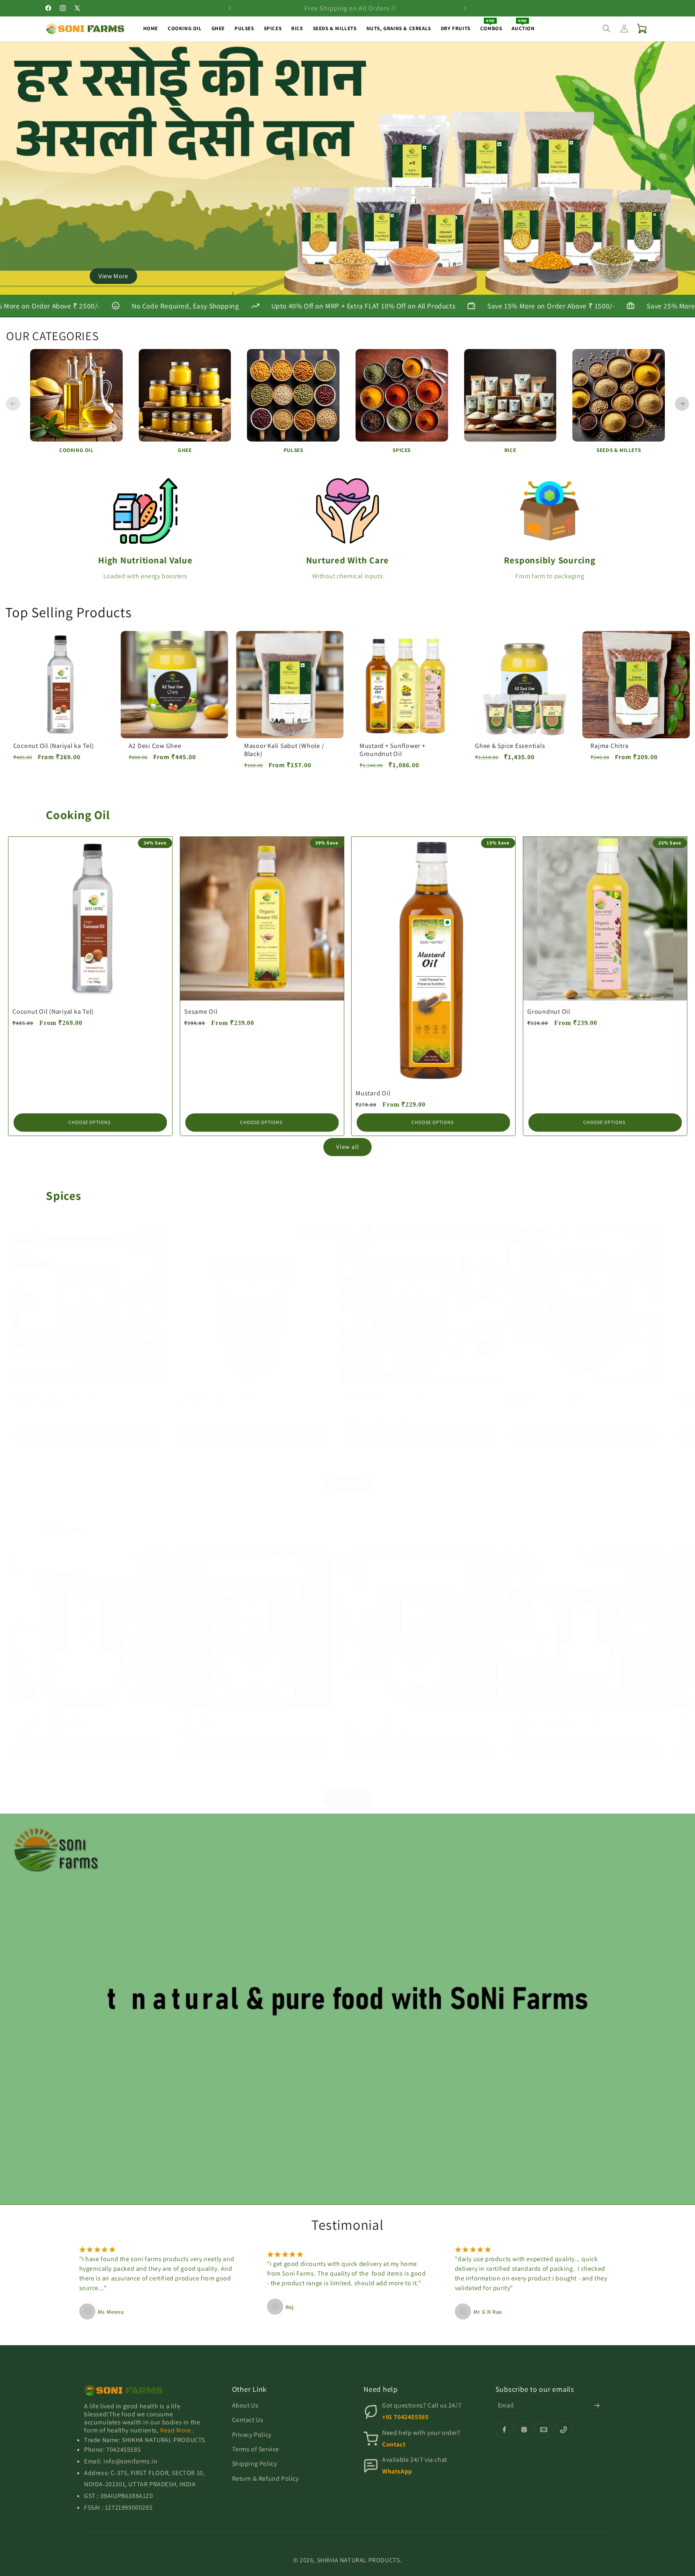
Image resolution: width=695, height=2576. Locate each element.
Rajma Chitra (609, 746)
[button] (607, 29)
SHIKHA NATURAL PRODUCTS (359, 2560)
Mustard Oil (373, 1093)
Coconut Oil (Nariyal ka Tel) (54, 746)
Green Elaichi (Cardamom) (383, 1394)
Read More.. (177, 2430)
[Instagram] (524, 2430)
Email (506, 2405)
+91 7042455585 (405, 2417)
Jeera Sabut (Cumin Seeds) (219, 1394)
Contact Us (248, 2420)
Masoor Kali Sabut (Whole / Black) (284, 750)
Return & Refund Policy (265, 2478)
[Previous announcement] (230, 8)
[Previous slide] (13, 404)
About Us (245, 2405)
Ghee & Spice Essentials (510, 746)
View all (348, 1147)
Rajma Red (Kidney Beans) (51, 1720)
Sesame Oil (201, 1011)
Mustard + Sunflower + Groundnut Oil (393, 750)
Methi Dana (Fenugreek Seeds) (58, 1394)
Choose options (89, 1122)
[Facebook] (504, 2430)
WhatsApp (397, 2471)
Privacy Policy (252, 2435)
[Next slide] (682, 404)
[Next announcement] (465, 8)
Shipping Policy (255, 2464)
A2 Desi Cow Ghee (155, 746)
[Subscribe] (597, 2405)
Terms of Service (256, 2449)
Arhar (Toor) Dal (368, 1720)
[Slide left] (330, 1462)
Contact (394, 2444)
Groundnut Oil (549, 1011)
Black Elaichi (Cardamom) (548, 1394)
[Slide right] (365, 1462)
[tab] (330, 288)
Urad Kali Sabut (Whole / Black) (557, 1720)
